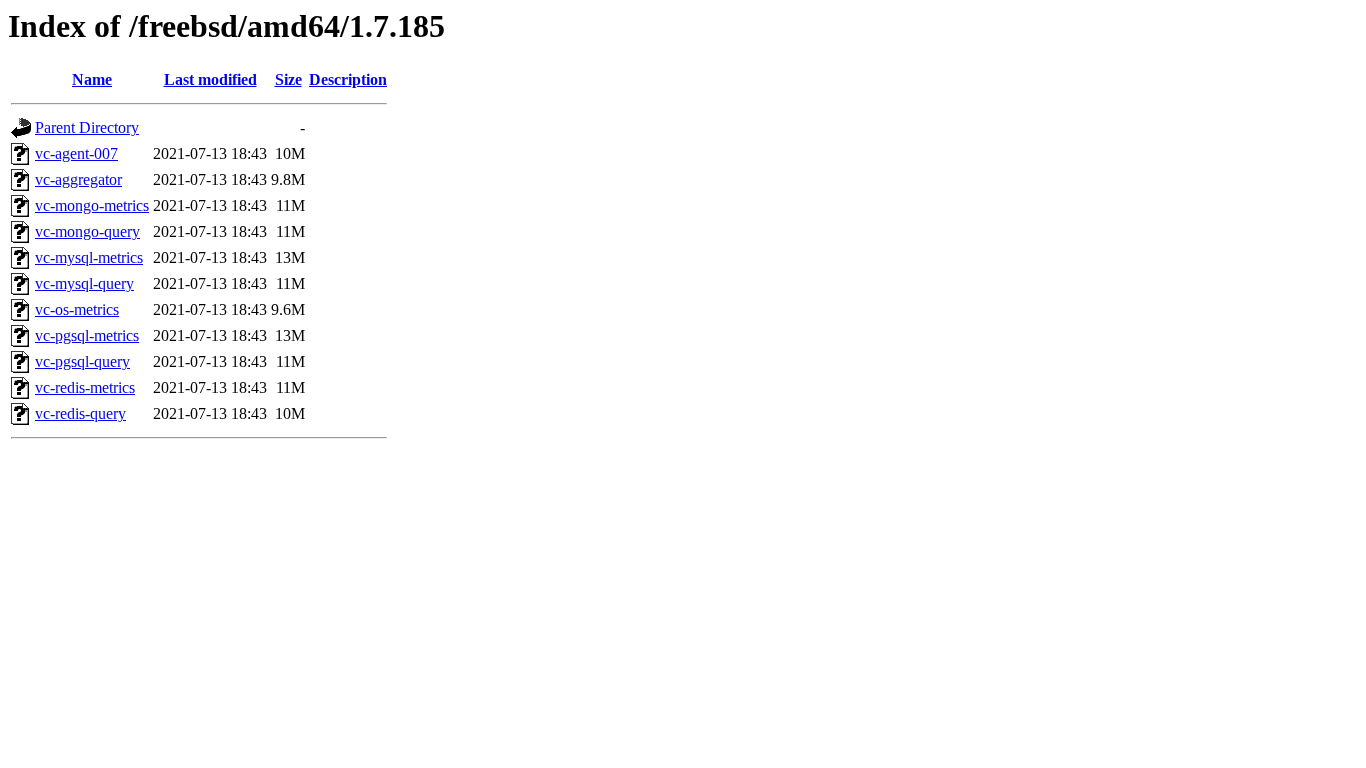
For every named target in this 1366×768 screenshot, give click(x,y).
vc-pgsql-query (82, 361)
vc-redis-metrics (85, 387)
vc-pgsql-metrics (87, 335)
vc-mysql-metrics (89, 257)
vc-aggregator (78, 179)
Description (348, 79)
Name (92, 79)
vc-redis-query (80, 413)
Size (288, 79)
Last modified (210, 79)
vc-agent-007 (76, 153)
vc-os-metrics (77, 309)
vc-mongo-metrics (92, 205)
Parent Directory (87, 127)
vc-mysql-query (84, 283)
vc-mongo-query (87, 231)
